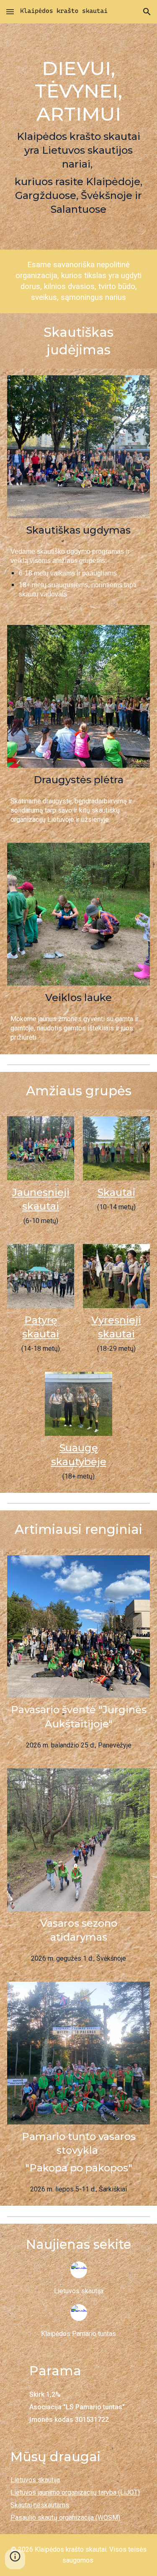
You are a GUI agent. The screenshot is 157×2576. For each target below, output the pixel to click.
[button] (10, 12)
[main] (78, 137)
